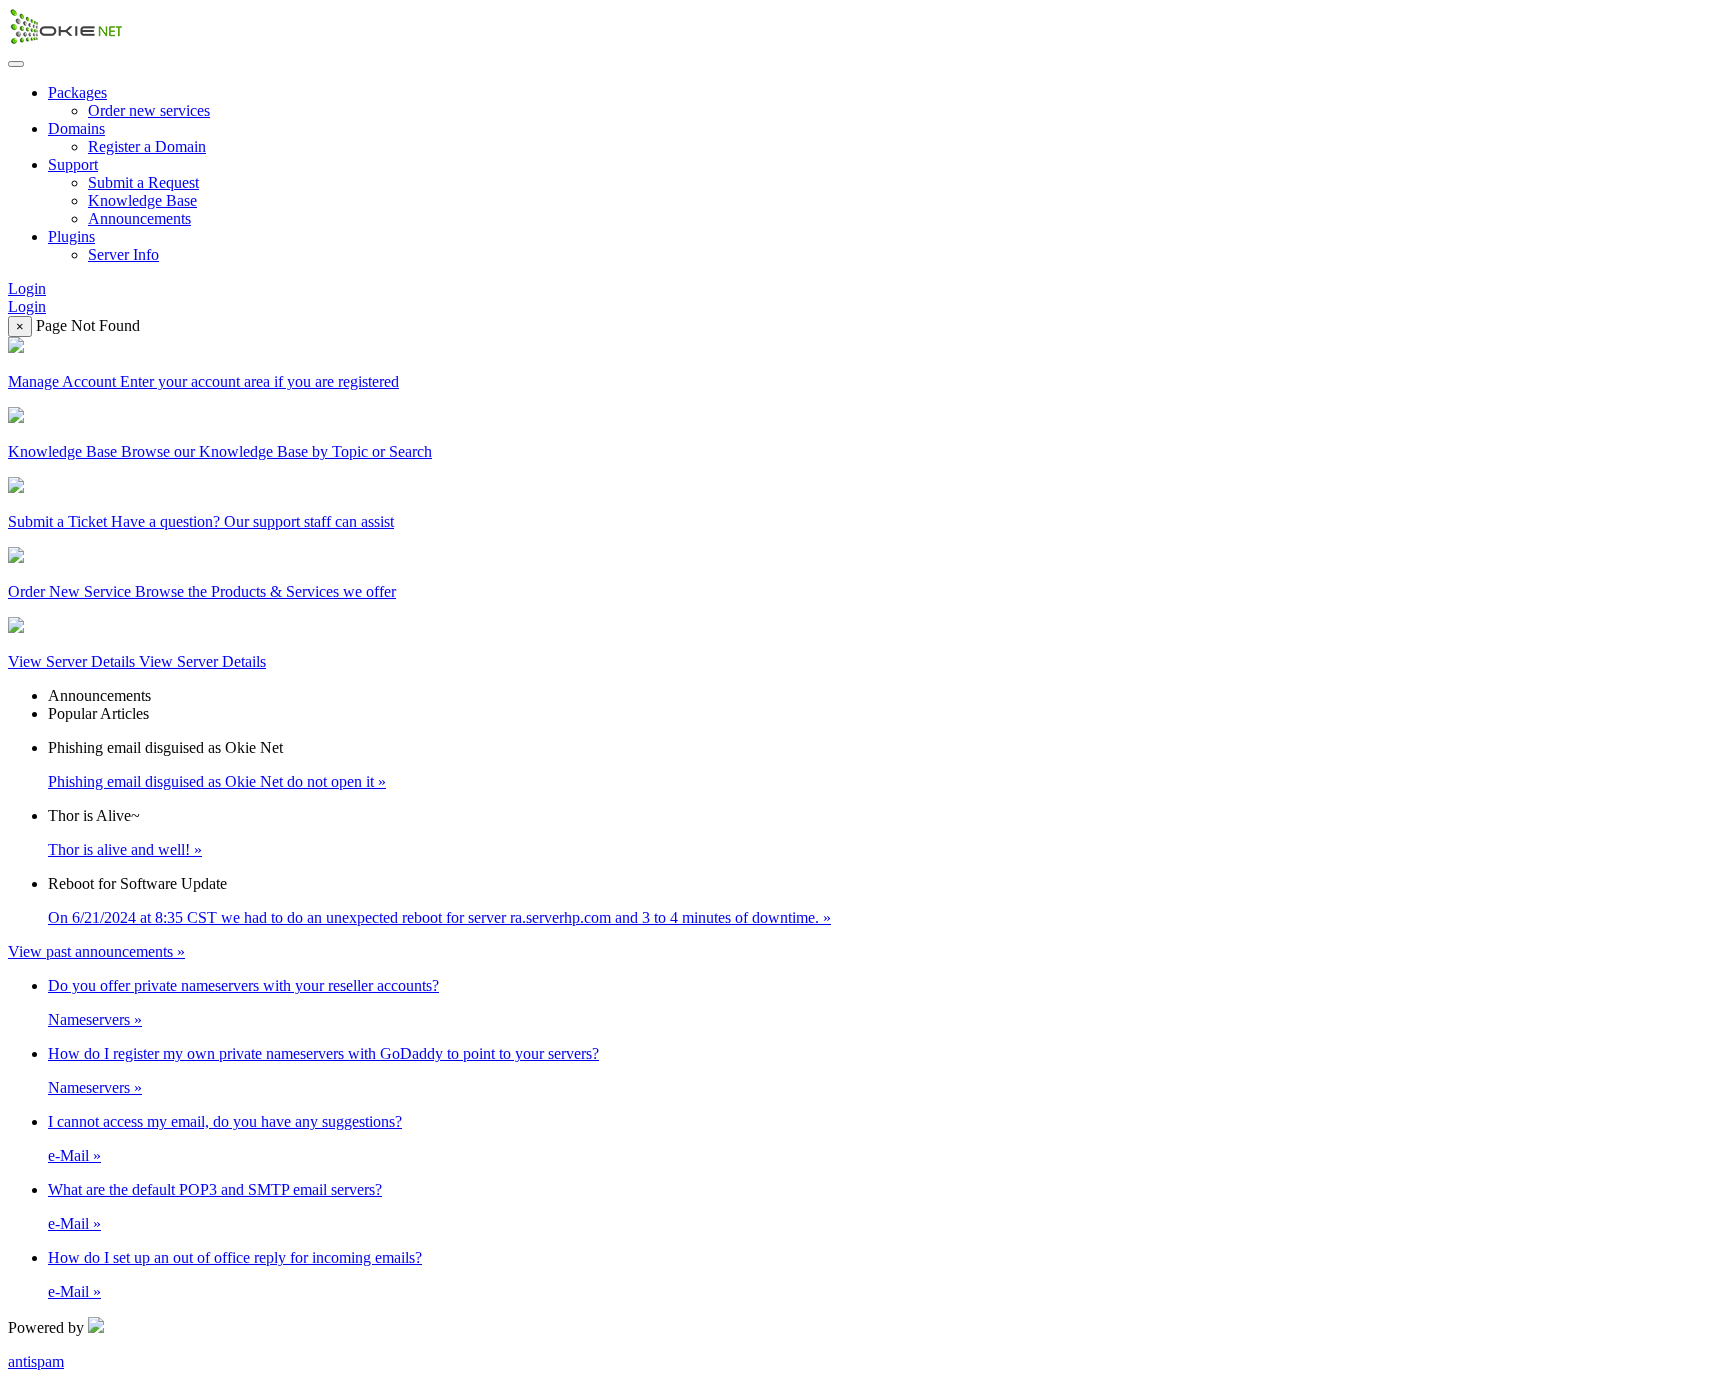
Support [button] (73, 164)
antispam (36, 1361)
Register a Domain (147, 146)
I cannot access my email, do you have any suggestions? (225, 1121)
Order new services (149, 110)
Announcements (139, 218)
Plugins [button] (71, 236)
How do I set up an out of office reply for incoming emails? (235, 1257)
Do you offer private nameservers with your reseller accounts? (243, 985)
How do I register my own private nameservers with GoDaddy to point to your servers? (323, 1053)
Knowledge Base (142, 200)
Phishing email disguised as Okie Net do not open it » (217, 781)
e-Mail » (74, 1155)
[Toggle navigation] (16, 64)
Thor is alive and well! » (125, 849)
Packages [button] (77, 92)
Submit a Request (143, 182)
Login (27, 288)
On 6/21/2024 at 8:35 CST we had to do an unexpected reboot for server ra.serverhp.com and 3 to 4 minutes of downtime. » (439, 917)
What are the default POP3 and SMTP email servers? (215, 1189)
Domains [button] (76, 128)
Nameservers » (95, 1019)
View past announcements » (96, 951)
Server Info (123, 254)
